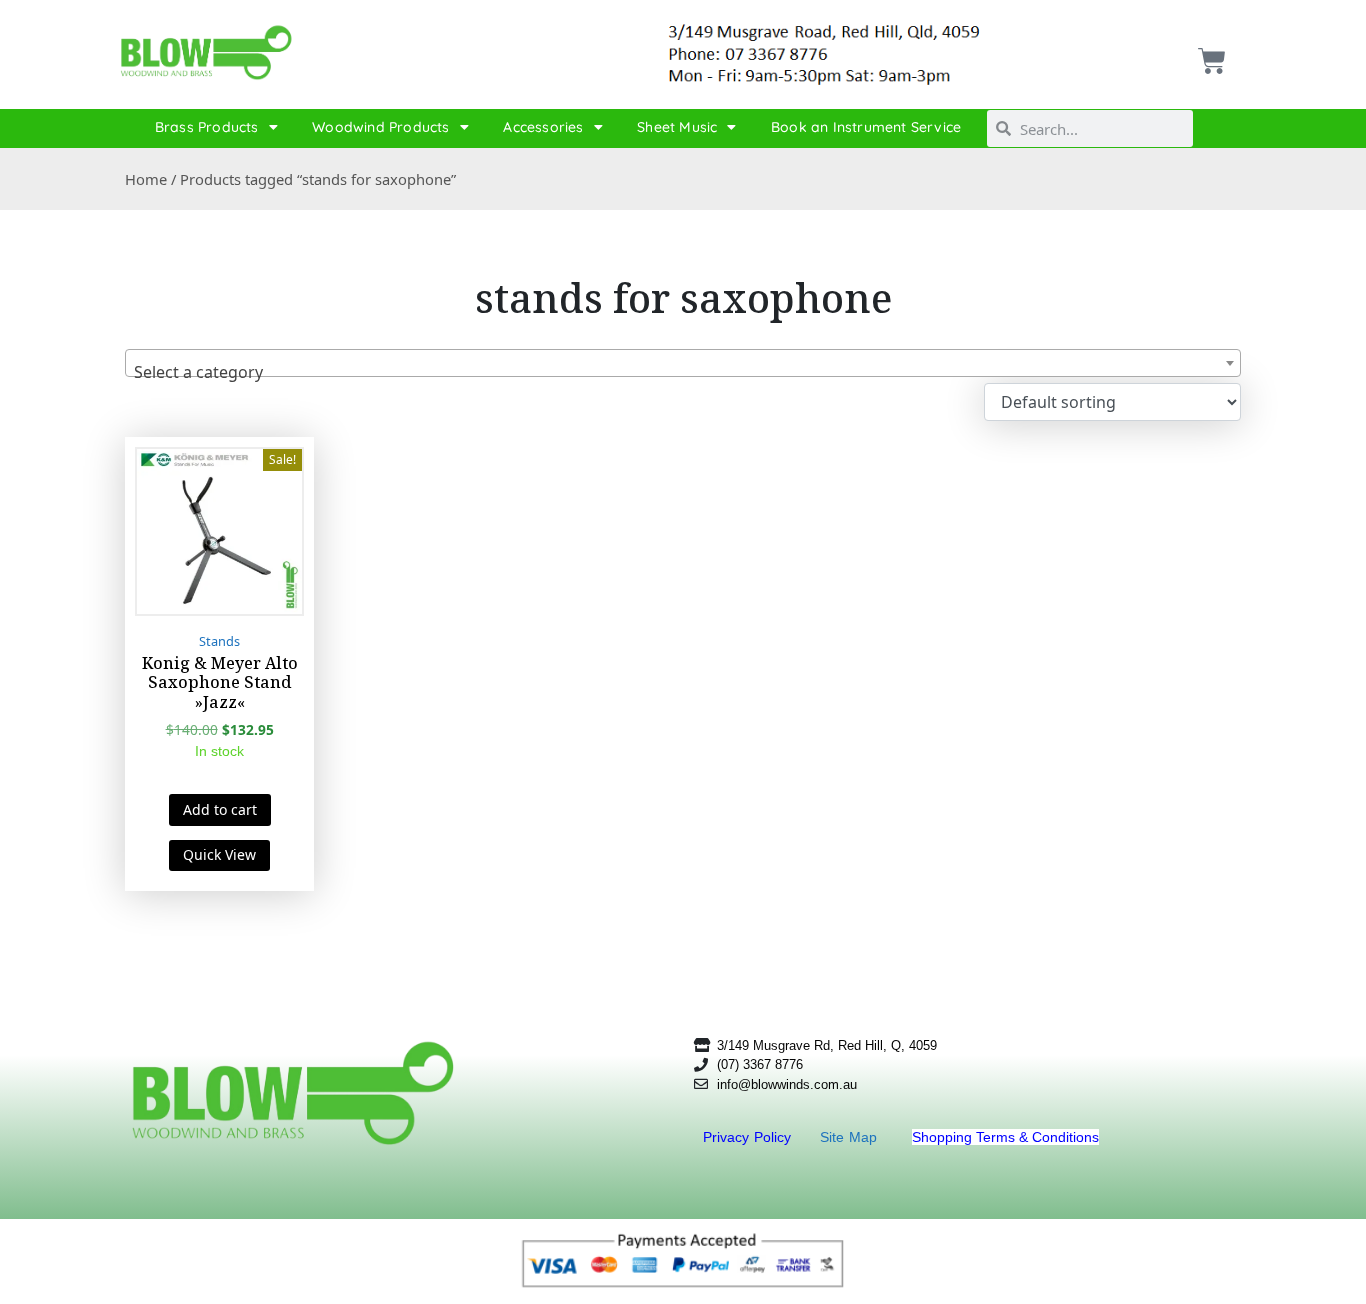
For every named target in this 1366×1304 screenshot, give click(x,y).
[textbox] (683, 372)
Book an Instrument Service (866, 127)
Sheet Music (677, 127)
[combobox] (683, 363)
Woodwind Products (380, 127)
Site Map (851, 1137)
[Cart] (1209, 53)
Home (146, 179)
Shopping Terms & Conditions (1005, 1137)
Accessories (543, 127)
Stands (219, 641)
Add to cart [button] (220, 809)
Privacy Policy (749, 1137)
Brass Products (207, 127)
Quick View (219, 854)
